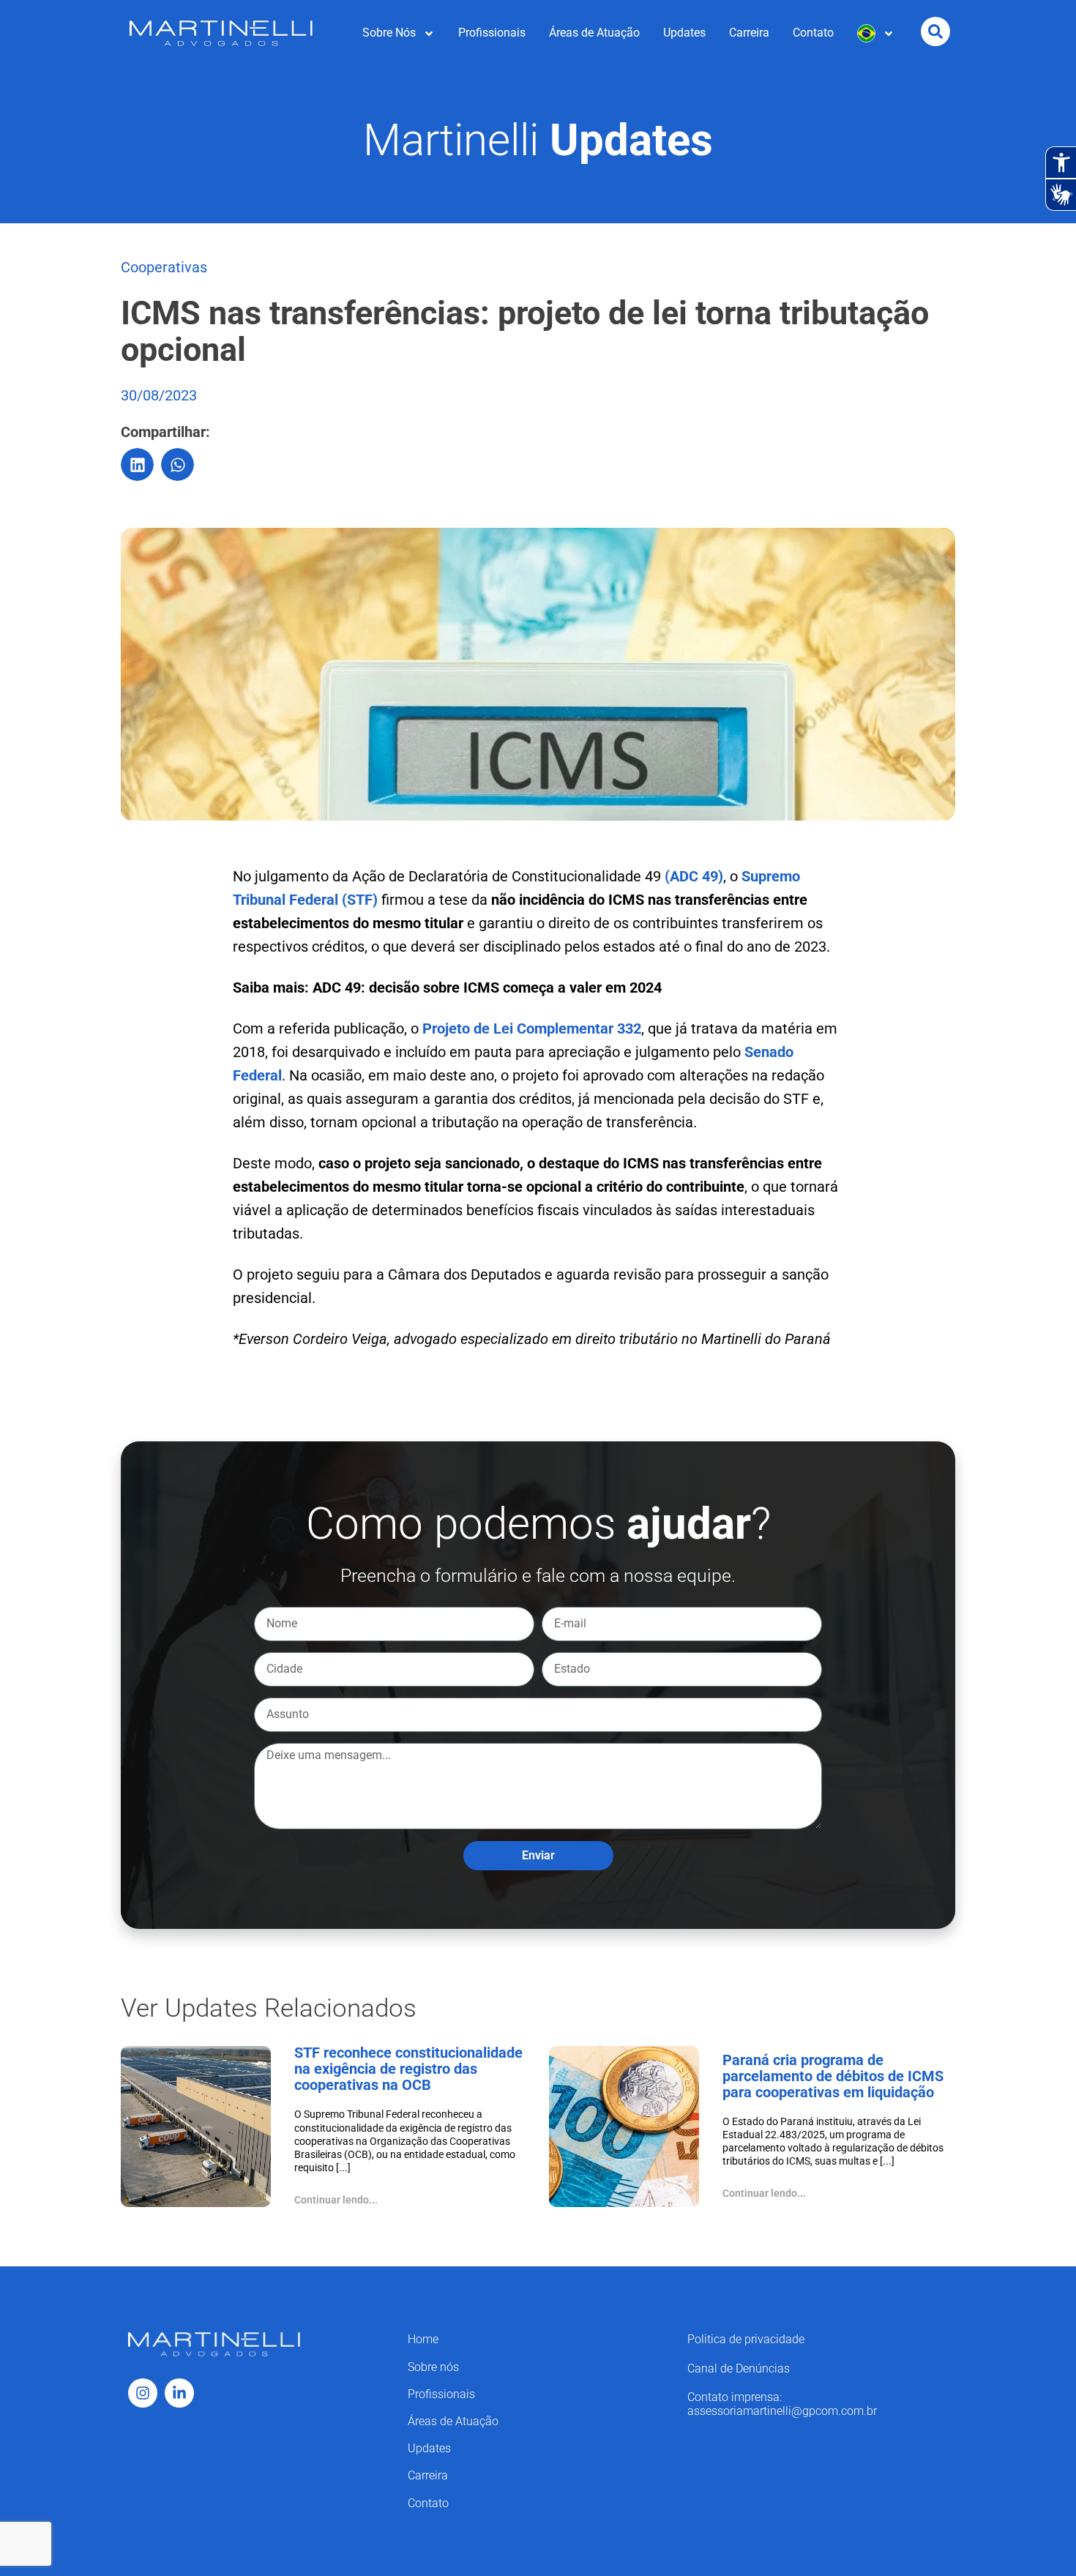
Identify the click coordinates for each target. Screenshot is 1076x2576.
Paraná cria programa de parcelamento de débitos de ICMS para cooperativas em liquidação (833, 2076)
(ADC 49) (694, 876)
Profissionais (492, 33)
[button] (137, 464)
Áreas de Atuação (594, 33)
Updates (684, 33)
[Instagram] (143, 2393)
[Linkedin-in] (179, 2393)
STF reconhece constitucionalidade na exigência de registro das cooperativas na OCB (408, 2069)
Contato (813, 33)
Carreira (749, 33)
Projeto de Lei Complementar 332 (532, 1028)
